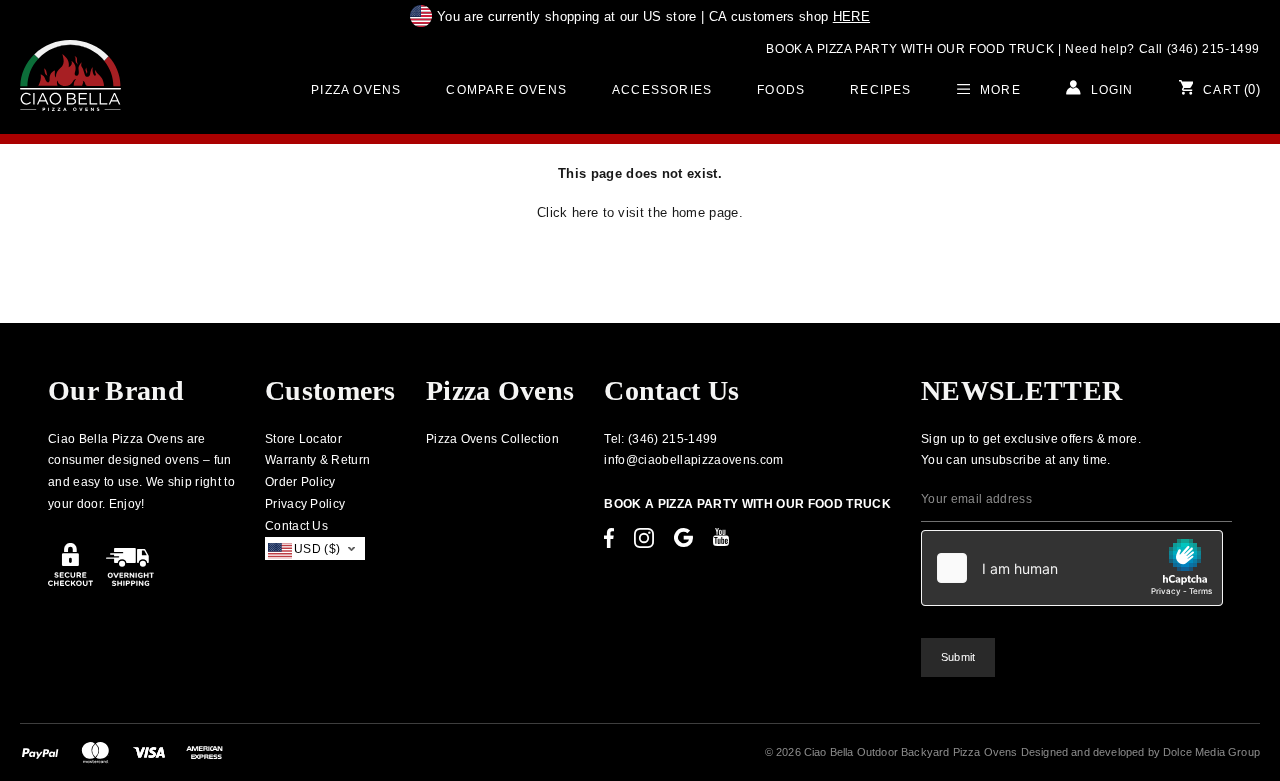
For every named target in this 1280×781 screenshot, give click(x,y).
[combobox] (315, 548)
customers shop (789, 16)
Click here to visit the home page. (640, 212)
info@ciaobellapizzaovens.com (693, 460)
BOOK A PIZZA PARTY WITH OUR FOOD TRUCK (910, 49)
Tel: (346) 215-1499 (660, 439)
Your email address (976, 499)
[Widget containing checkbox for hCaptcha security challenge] (1072, 568)
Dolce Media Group (1211, 752)
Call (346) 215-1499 (1199, 49)
